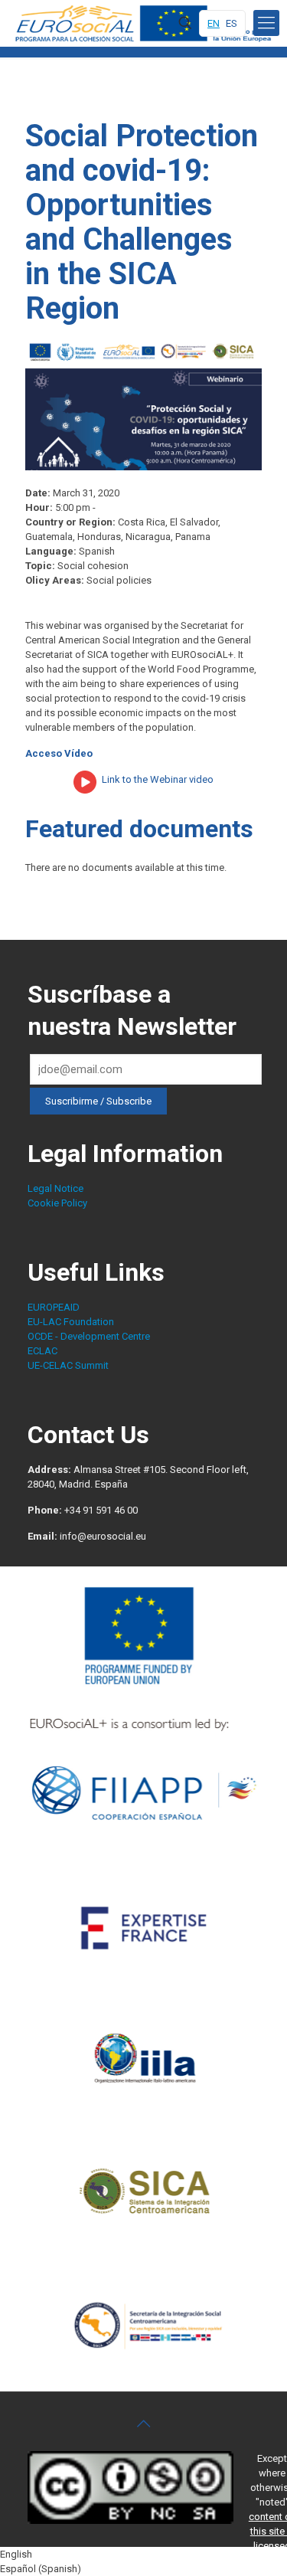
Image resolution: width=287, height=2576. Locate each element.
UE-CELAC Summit (68, 1365)
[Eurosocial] (145, 23)
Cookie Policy (57, 1203)
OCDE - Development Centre (89, 1336)
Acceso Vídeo (59, 753)
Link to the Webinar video (158, 779)
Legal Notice (55, 1188)
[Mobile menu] (266, 23)
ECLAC (42, 1351)
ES (232, 23)
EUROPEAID (54, 1307)
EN (214, 23)
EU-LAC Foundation (71, 1322)
